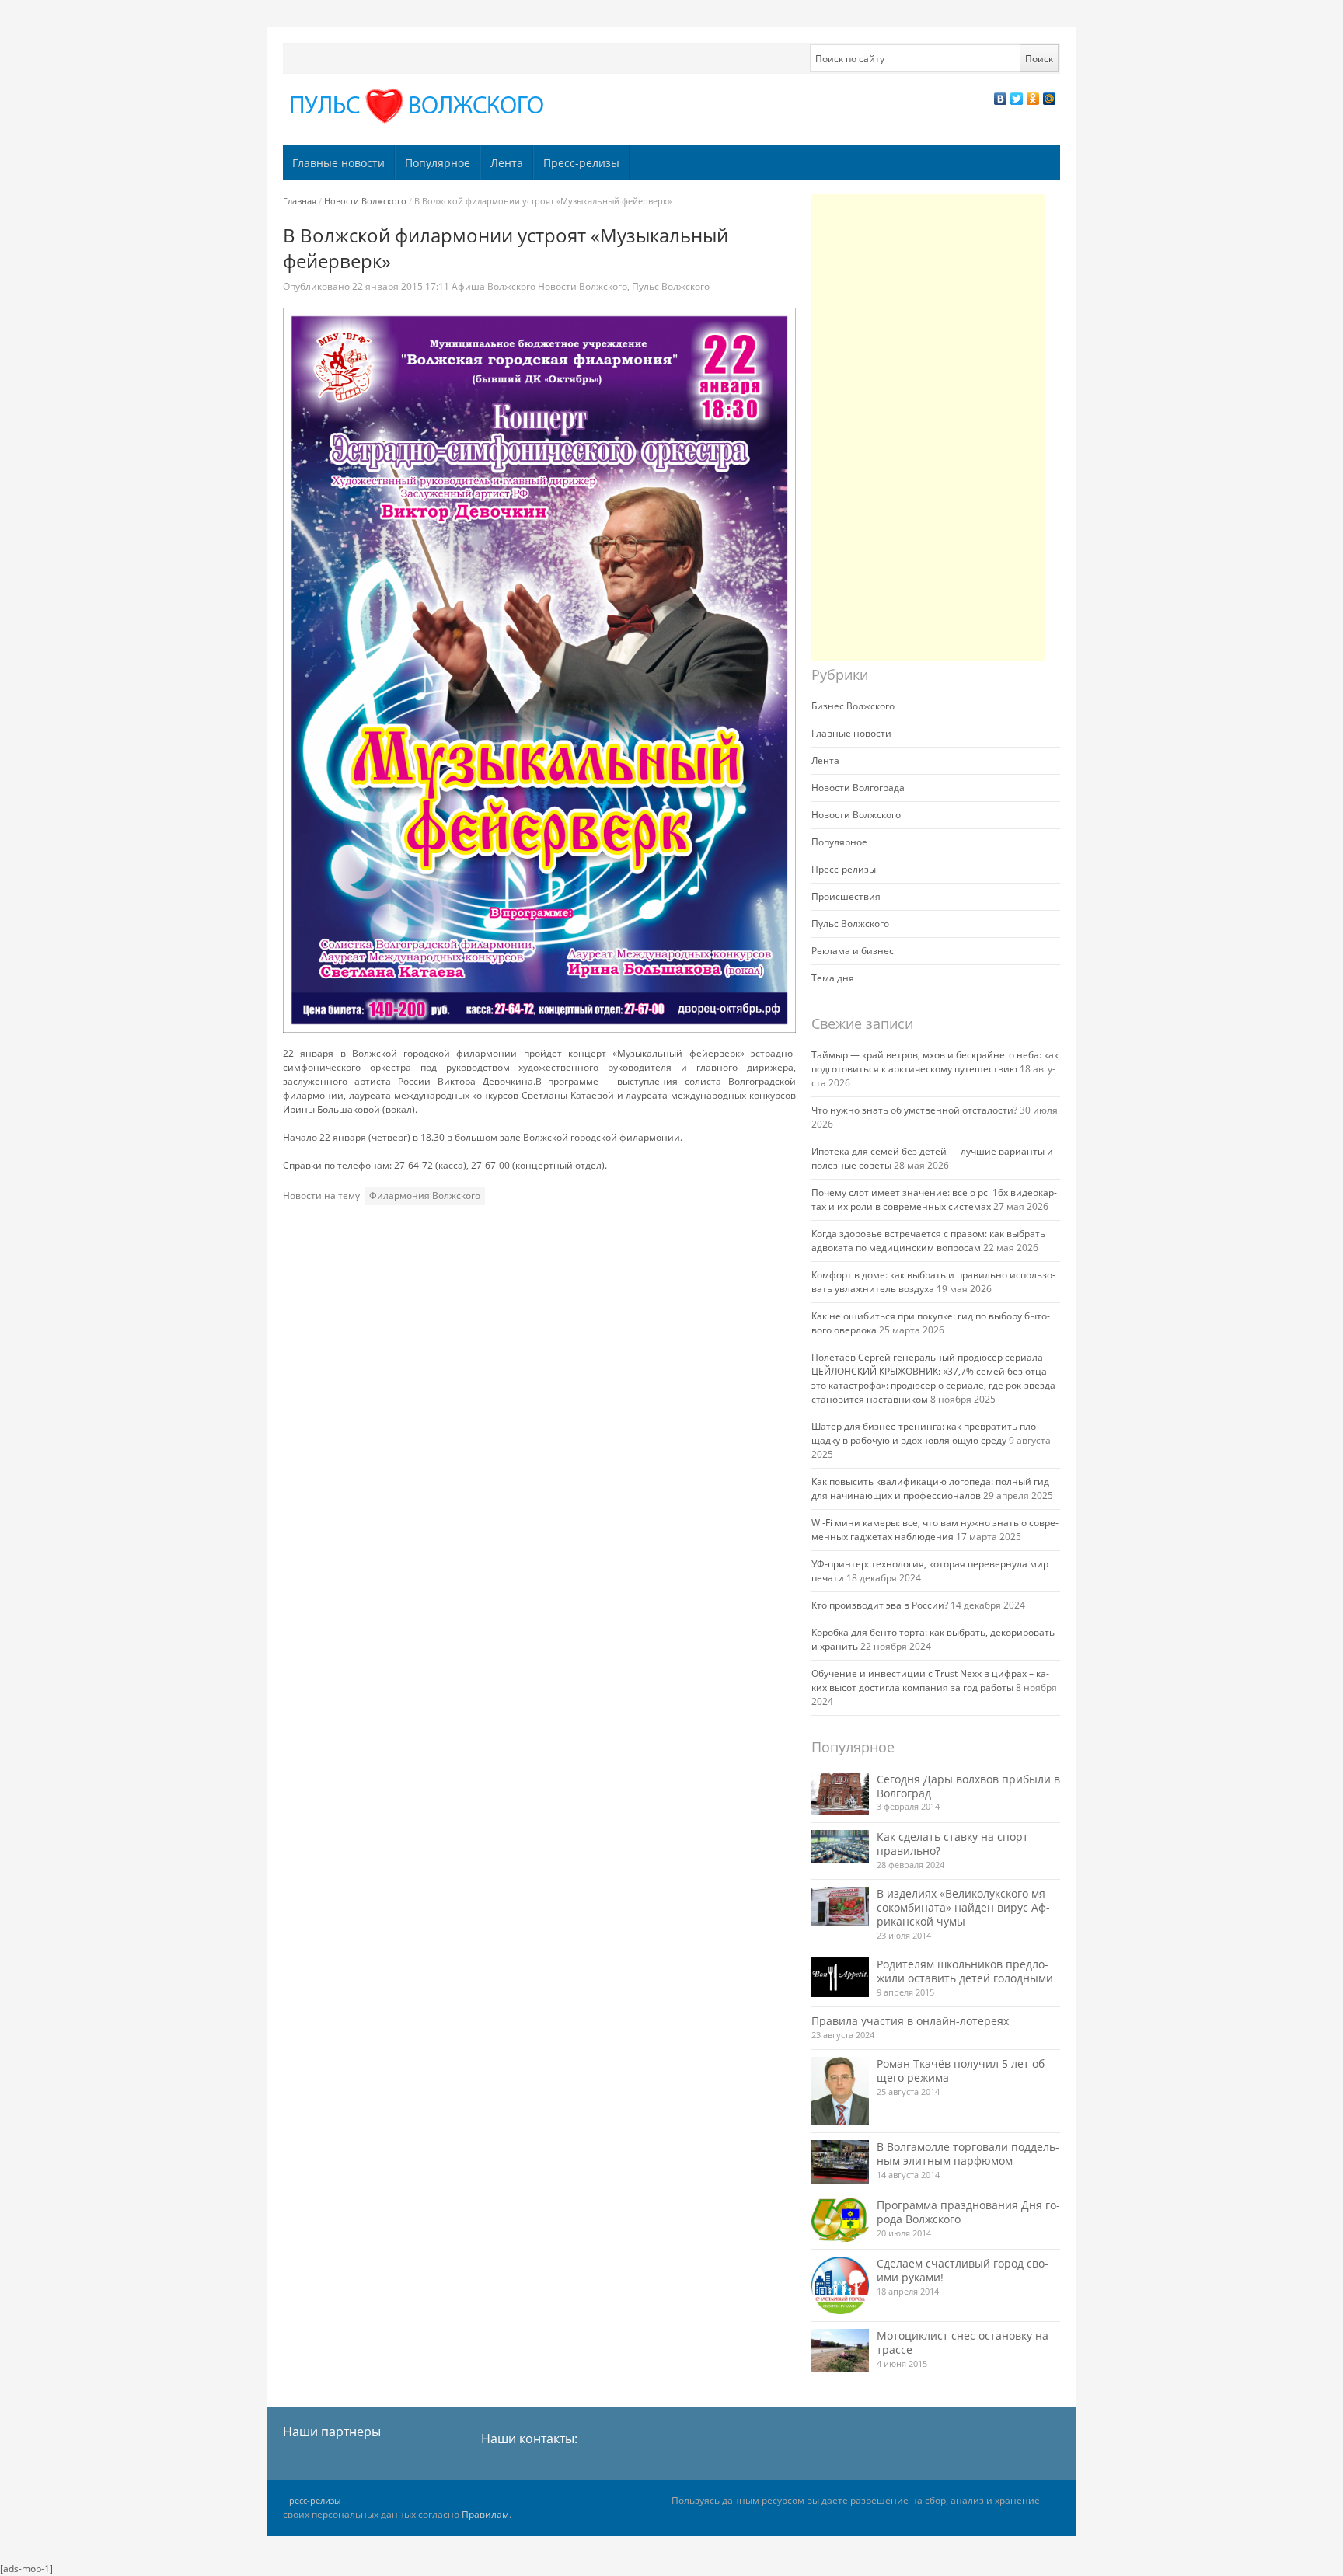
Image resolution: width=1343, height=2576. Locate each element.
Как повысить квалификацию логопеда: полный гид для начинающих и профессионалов (930, 1488)
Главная (300, 201)
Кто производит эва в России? (880, 1605)
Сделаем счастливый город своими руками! (963, 2270)
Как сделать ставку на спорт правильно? (952, 1844)
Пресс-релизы (581, 163)
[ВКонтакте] (1001, 99)
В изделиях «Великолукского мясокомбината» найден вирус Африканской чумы (963, 1907)
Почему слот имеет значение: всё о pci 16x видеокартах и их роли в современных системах (934, 1199)
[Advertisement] (928, 427)
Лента (507, 163)
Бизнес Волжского (853, 706)
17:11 (402, 286)
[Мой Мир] (1050, 99)
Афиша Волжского (494, 286)
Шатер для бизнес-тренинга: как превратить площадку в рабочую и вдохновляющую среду (925, 1433)
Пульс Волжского (671, 286)
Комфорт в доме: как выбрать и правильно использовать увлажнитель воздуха (933, 1282)
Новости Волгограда (858, 788)
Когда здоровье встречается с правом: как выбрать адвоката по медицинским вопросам (928, 1241)
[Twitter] (1017, 99)
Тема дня (833, 978)
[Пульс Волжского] (420, 106)
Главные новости (338, 163)
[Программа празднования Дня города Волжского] (840, 2220)
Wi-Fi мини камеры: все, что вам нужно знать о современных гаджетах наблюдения (935, 1530)
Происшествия (846, 896)
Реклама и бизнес (853, 951)
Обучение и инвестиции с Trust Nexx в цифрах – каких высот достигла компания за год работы (930, 1680)
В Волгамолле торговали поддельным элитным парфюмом (968, 2154)
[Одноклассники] (1033, 99)
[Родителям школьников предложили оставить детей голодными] (840, 1977)
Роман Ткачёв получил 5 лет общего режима (963, 2071)
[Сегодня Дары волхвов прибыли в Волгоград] (840, 1794)
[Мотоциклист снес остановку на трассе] (840, 2350)
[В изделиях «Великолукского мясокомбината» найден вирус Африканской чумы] (840, 1906)
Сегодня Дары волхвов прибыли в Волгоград (968, 1786)
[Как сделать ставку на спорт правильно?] (840, 1846)
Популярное (438, 163)
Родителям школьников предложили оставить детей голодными (965, 1971)
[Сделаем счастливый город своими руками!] (840, 2285)
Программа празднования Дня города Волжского (968, 2212)
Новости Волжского (365, 201)
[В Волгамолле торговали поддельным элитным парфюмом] (840, 2161)
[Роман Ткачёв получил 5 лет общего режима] (840, 2091)
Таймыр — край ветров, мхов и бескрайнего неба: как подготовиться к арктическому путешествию (935, 1062)
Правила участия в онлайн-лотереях (910, 2021)
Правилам (485, 2514)
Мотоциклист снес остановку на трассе (963, 2342)
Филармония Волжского (425, 1196)
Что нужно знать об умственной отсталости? (914, 1110)
